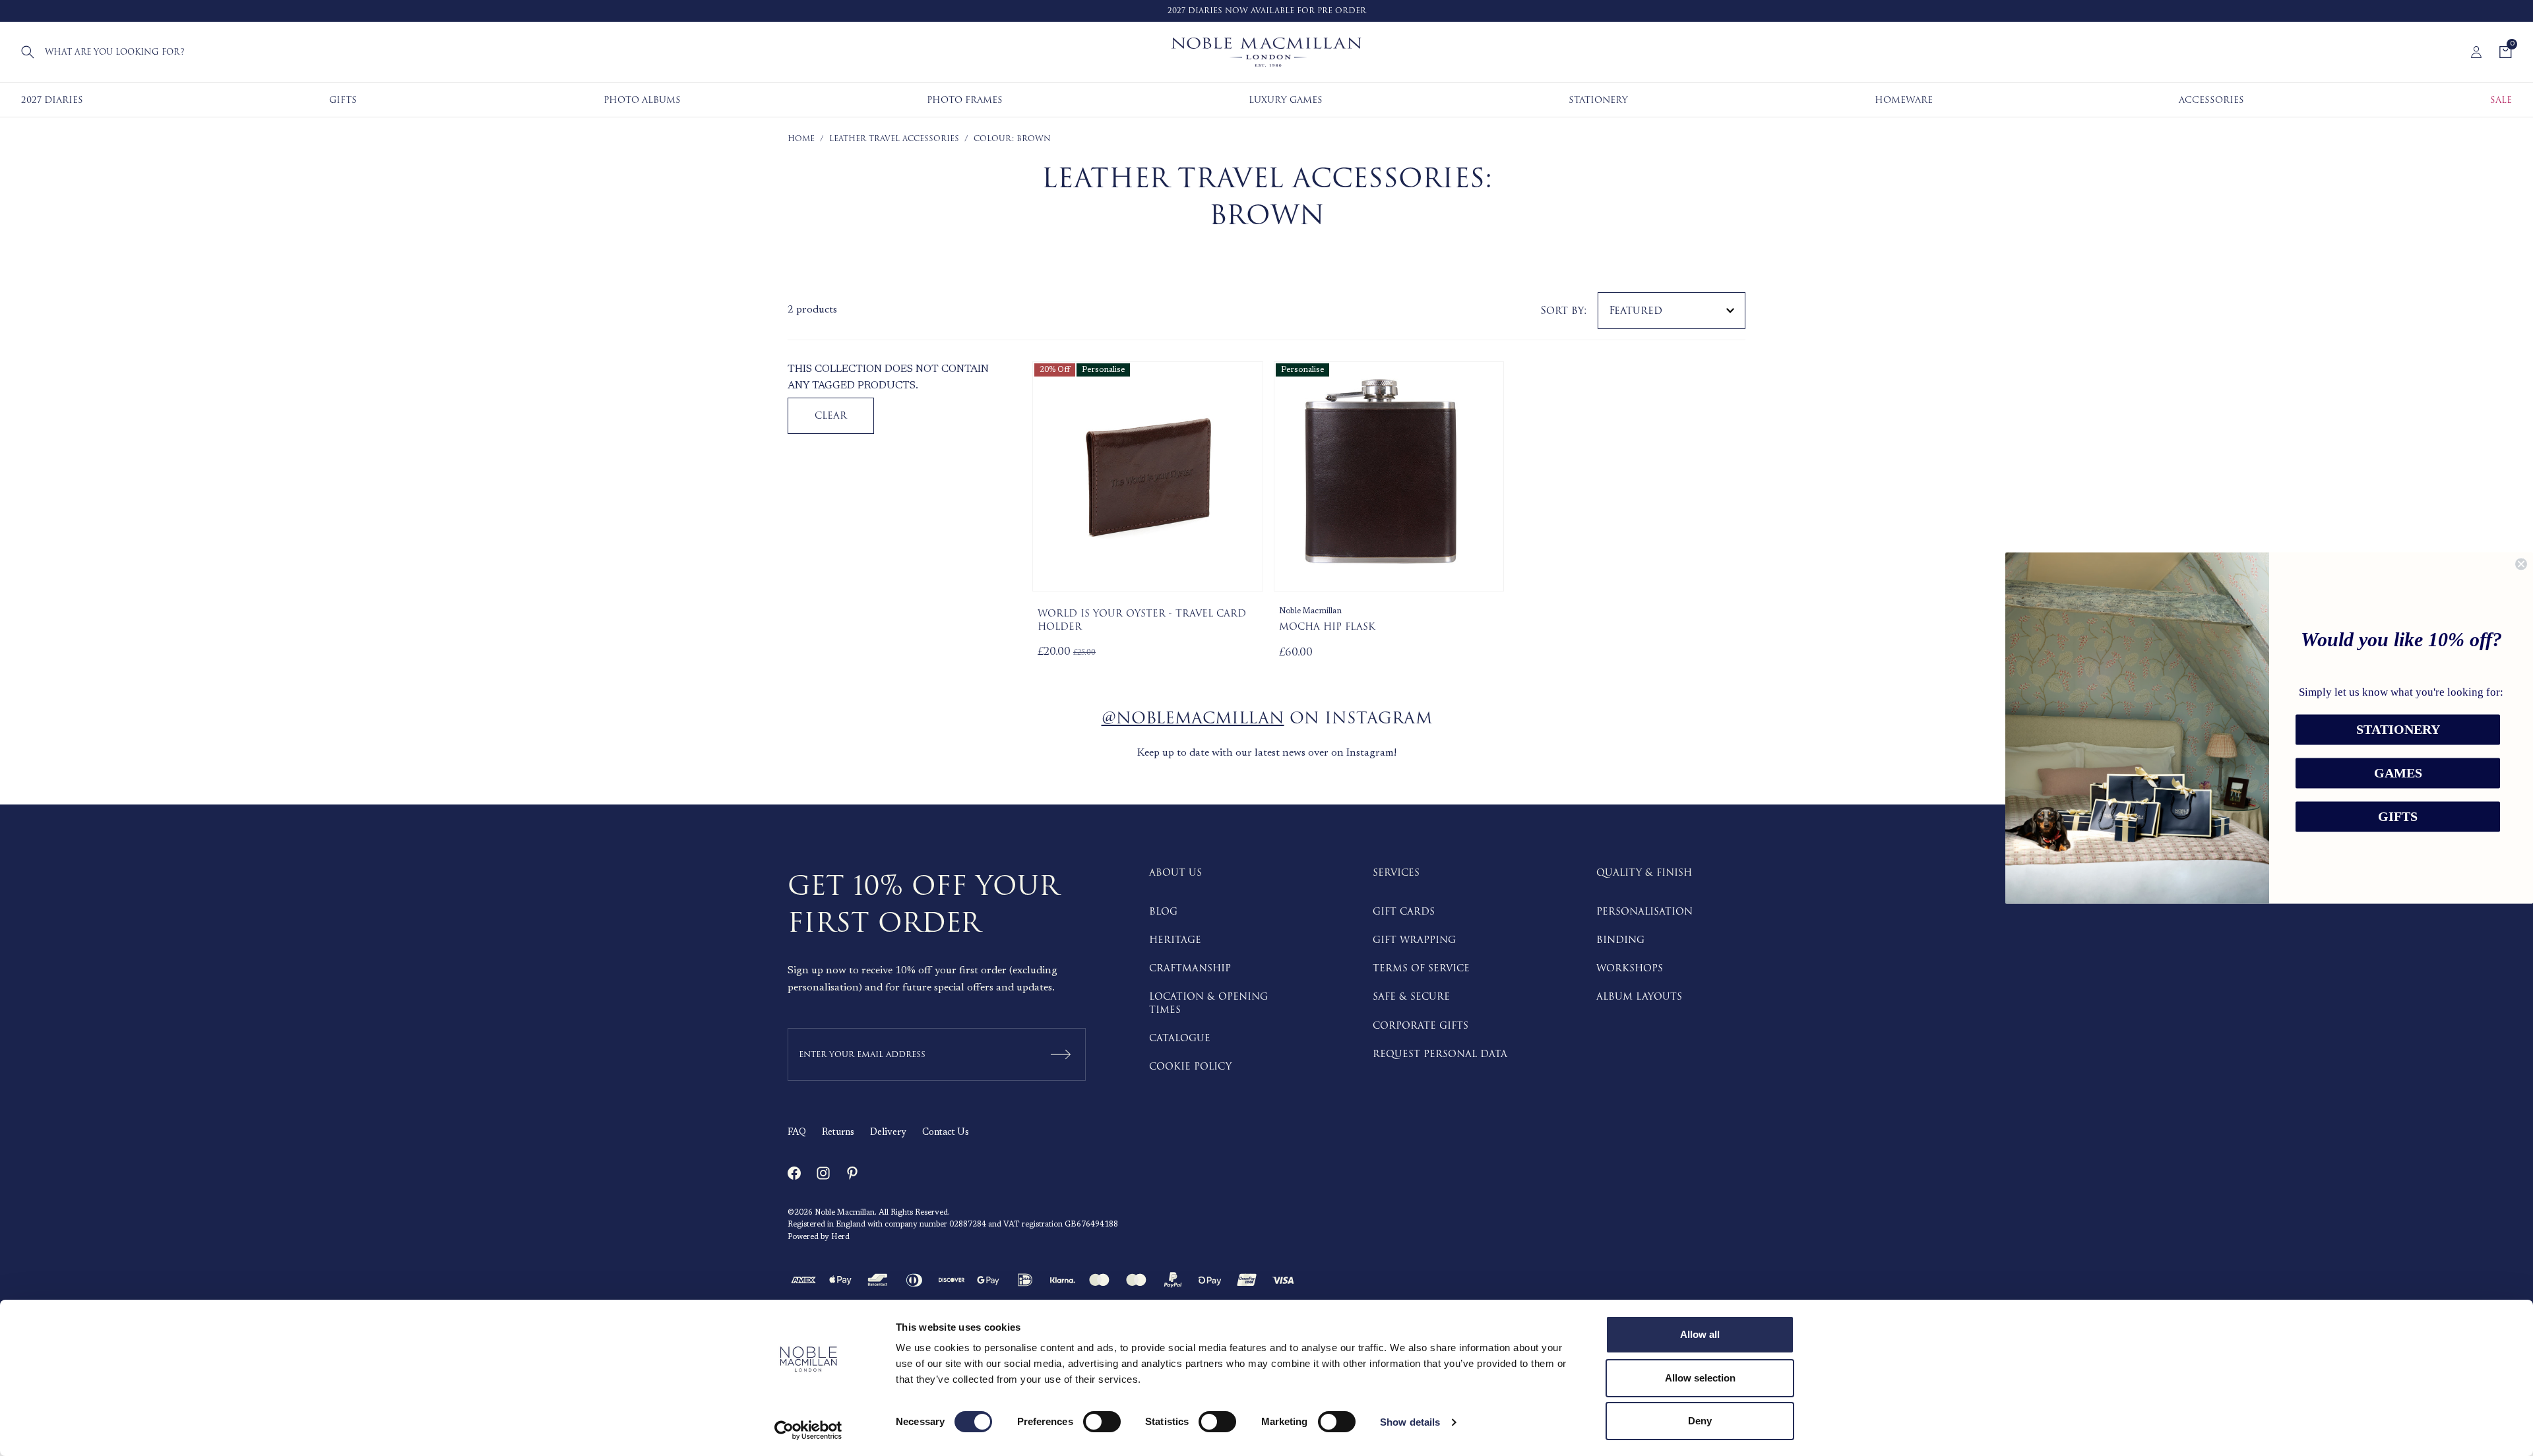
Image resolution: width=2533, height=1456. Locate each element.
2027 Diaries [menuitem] (52, 100)
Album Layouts (1639, 997)
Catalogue (1180, 1038)
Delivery (888, 1133)
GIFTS (2398, 817)
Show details (1410, 1422)
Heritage (1175, 940)
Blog (1163, 912)
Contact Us (946, 1133)
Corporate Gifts (1421, 1026)
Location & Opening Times (1208, 1003)
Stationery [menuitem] (1598, 100)
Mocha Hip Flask (1327, 627)
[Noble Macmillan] (1266, 52)
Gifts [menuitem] (343, 100)
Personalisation (1644, 912)
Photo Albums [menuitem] (642, 100)
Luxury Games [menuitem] (1286, 100)
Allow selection (1700, 1378)
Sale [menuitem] (2501, 100)
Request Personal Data (1440, 1054)
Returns (838, 1133)
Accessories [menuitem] (2211, 100)
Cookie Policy (1190, 1067)
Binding (1620, 940)
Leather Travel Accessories (894, 139)
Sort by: (1564, 311)
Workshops (1630, 968)
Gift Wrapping (1414, 940)
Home (801, 139)
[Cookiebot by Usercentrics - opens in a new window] (808, 1430)
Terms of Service (1421, 968)
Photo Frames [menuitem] (965, 100)
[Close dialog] (2521, 564)
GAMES (2398, 773)
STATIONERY (2398, 730)
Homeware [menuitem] (1904, 100)
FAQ (797, 1133)
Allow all (1700, 1334)
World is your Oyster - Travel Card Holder (1142, 620)
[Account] (2476, 52)
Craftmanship (1190, 968)
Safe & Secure (1411, 997)
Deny (1700, 1421)
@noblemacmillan (1193, 718)
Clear (831, 416)
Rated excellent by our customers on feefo (1286, 11)
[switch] (1102, 1422)
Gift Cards (1404, 912)
